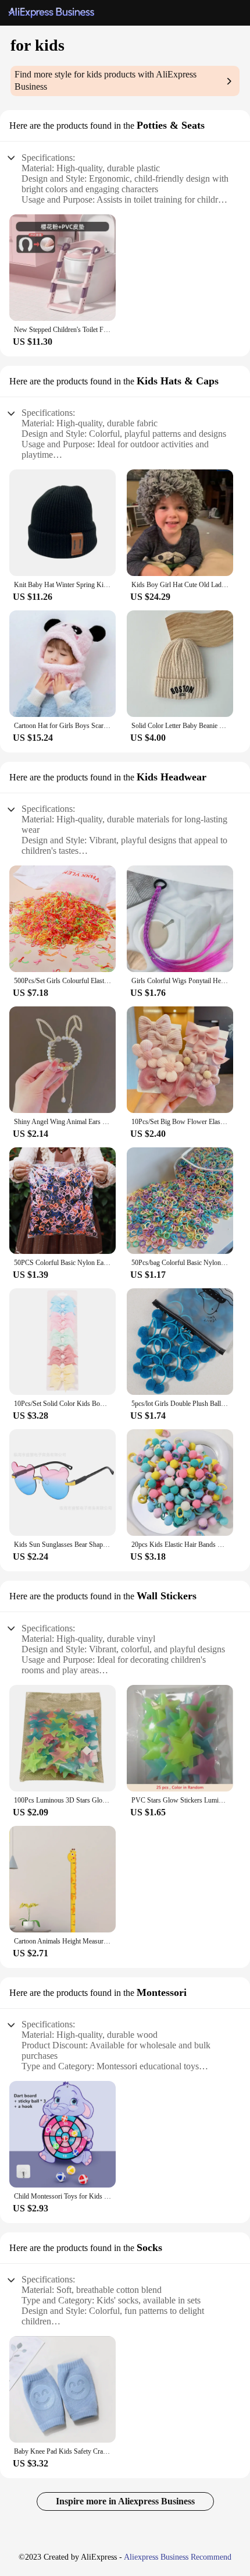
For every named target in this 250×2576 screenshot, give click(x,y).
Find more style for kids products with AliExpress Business (106, 80)
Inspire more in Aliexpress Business (125, 2501)
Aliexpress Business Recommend (178, 2557)
